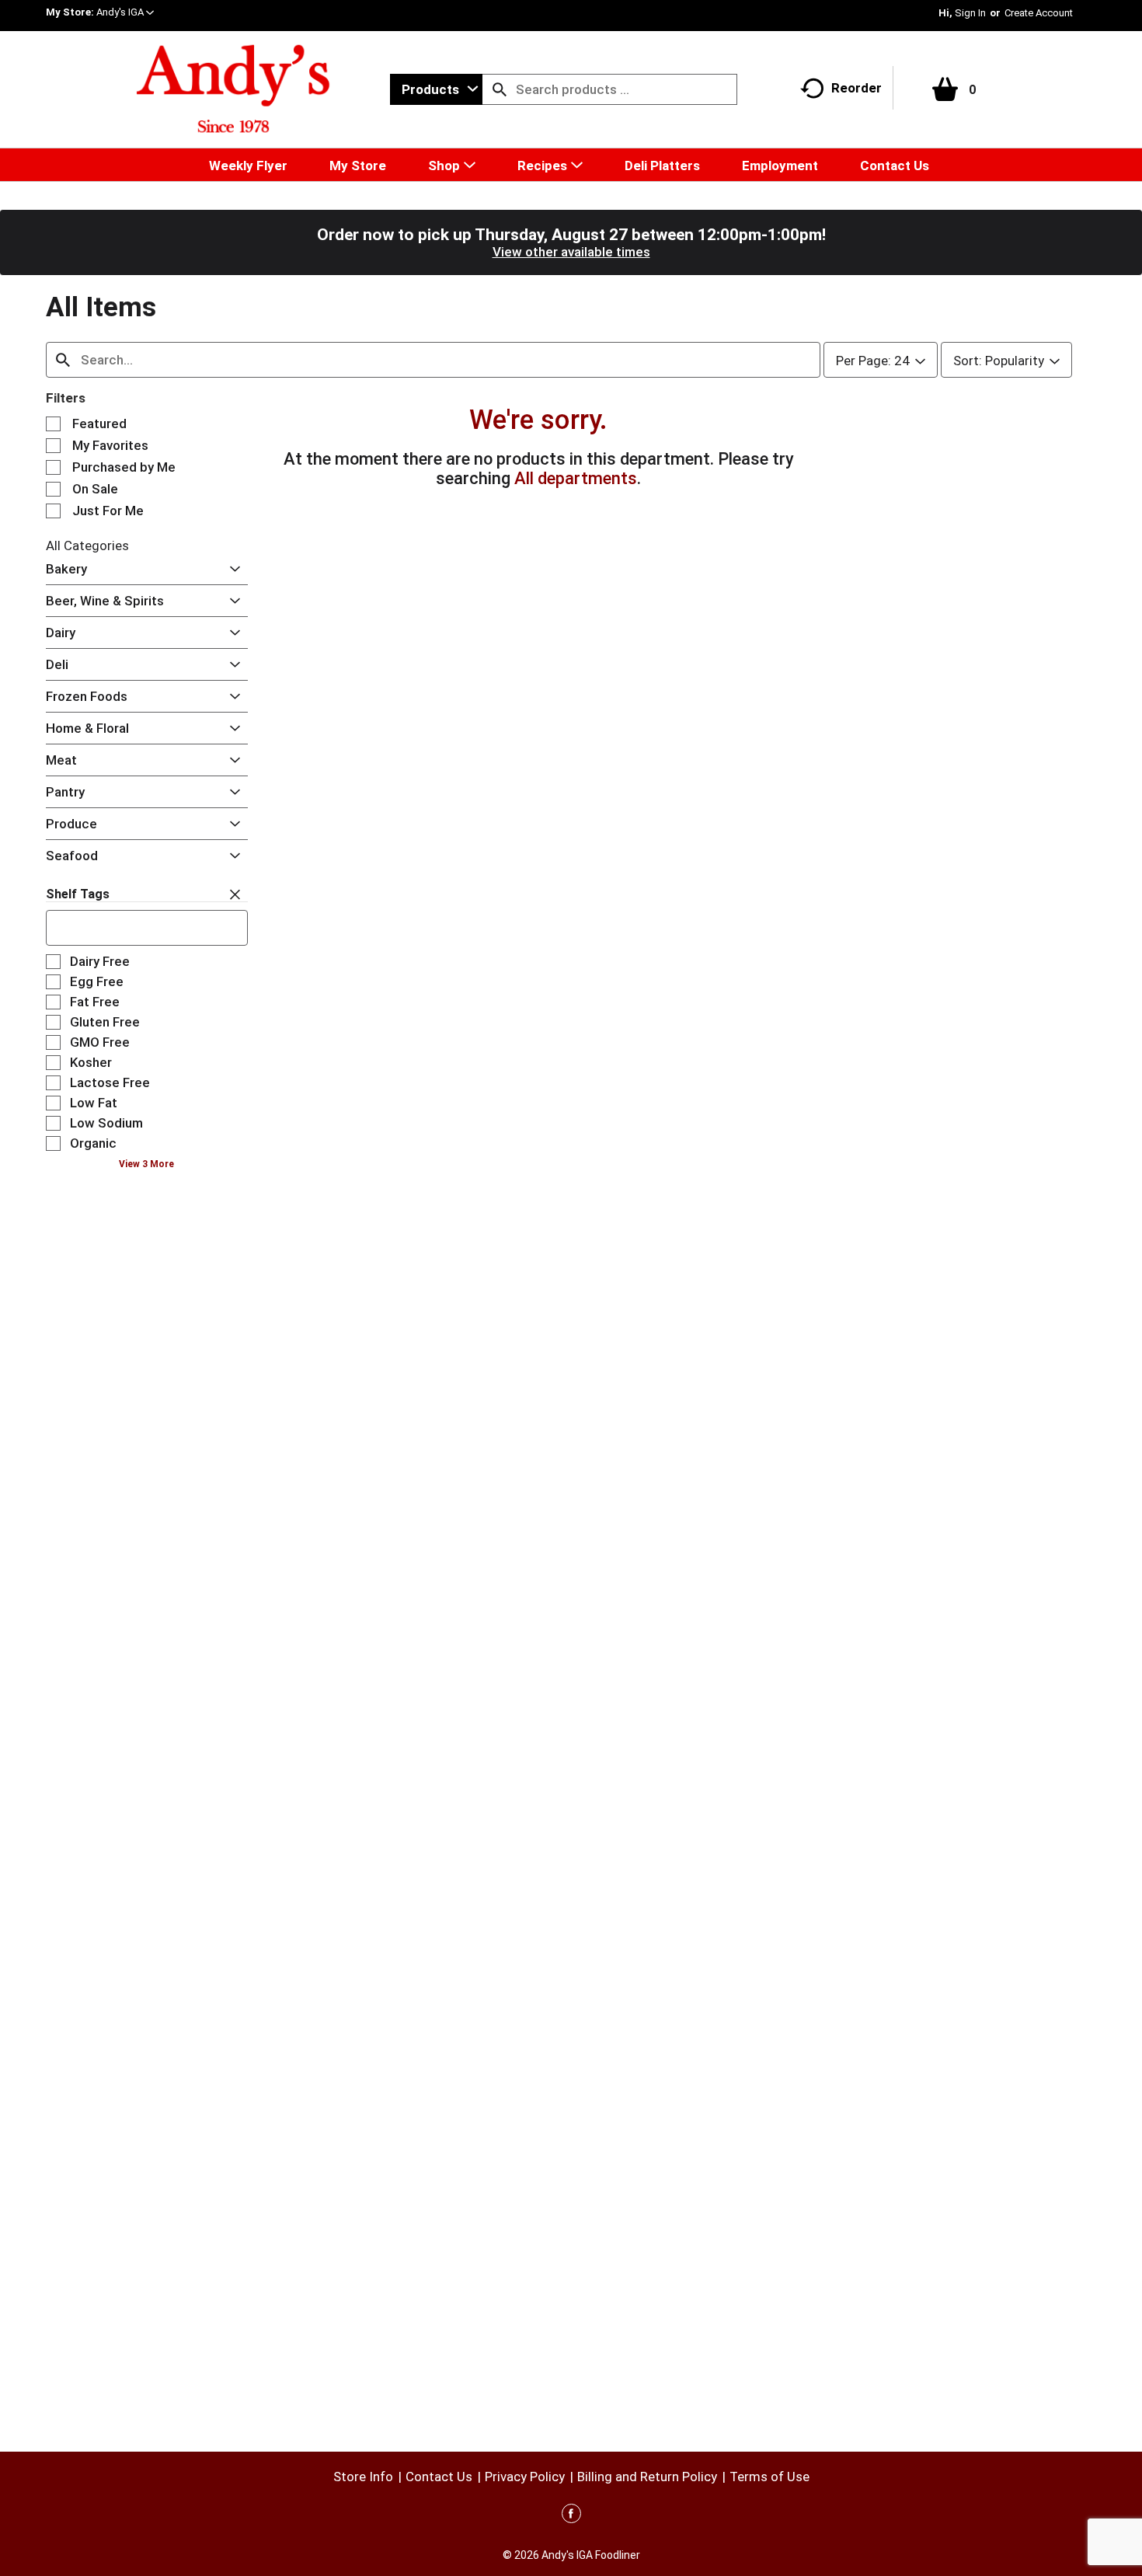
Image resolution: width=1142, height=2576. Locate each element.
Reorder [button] (856, 88)
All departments (576, 478)
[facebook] (571, 2516)
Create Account (1039, 13)
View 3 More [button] (146, 1164)
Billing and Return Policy (647, 2477)
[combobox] (436, 89)
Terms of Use (769, 2477)
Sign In (970, 13)
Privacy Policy (525, 2477)
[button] (125, 12)
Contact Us (439, 2477)
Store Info (363, 2477)
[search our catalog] (500, 89)
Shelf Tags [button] (78, 894)
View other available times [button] (571, 252)
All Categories (87, 546)
